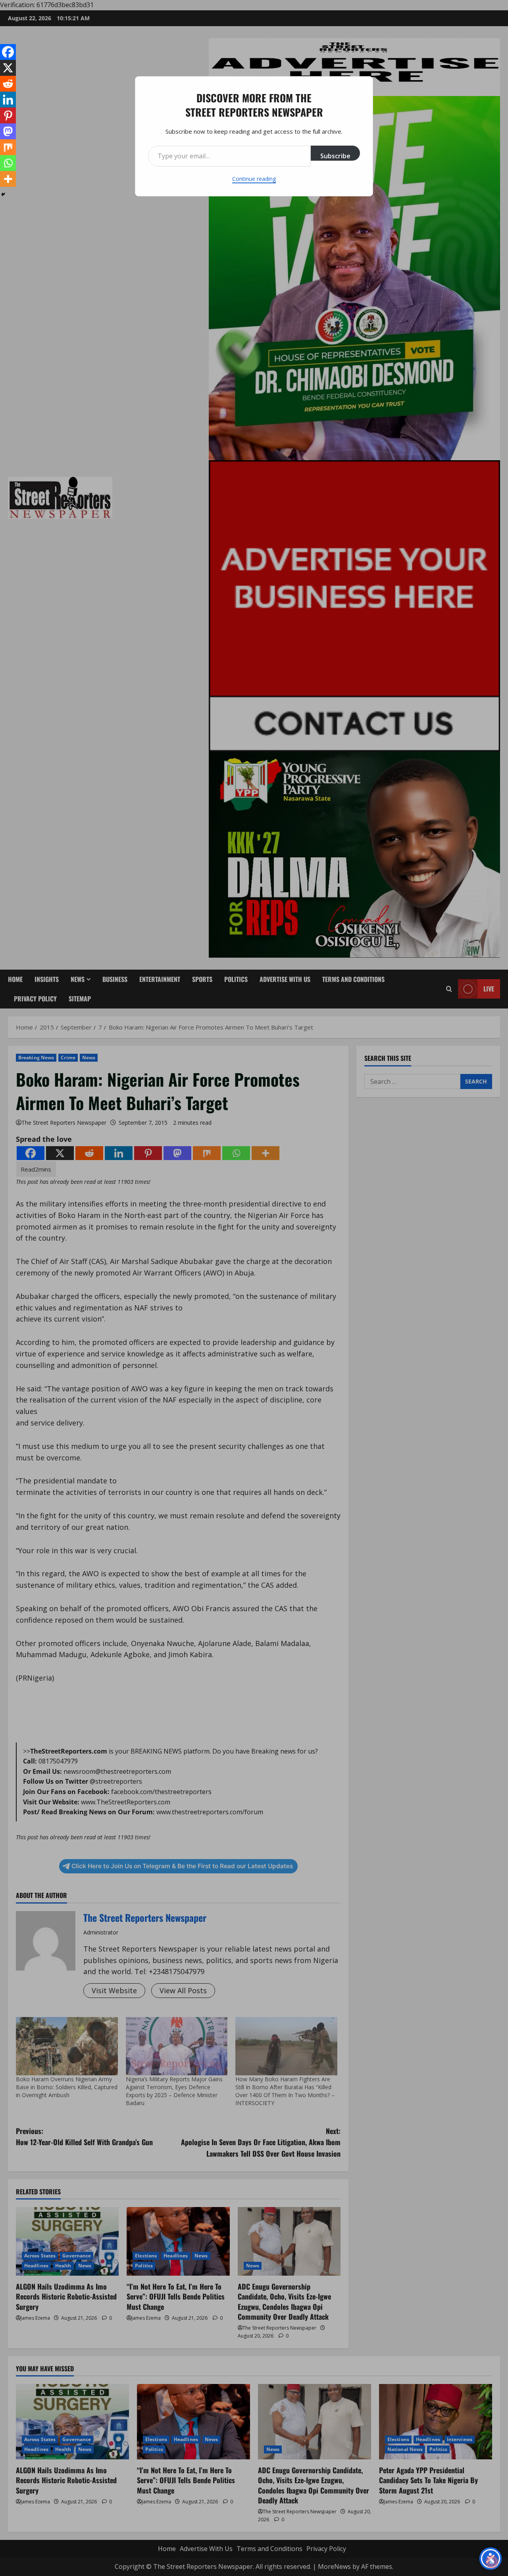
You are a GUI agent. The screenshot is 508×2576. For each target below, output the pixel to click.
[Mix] (8, 147)
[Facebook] (8, 52)
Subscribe (335, 156)
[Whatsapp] (8, 163)
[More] (8, 179)
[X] (8, 68)
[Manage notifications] (492, 2562)
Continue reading (254, 179)
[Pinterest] (8, 115)
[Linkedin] (8, 100)
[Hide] (3, 194)
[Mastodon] (8, 131)
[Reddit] (8, 84)
